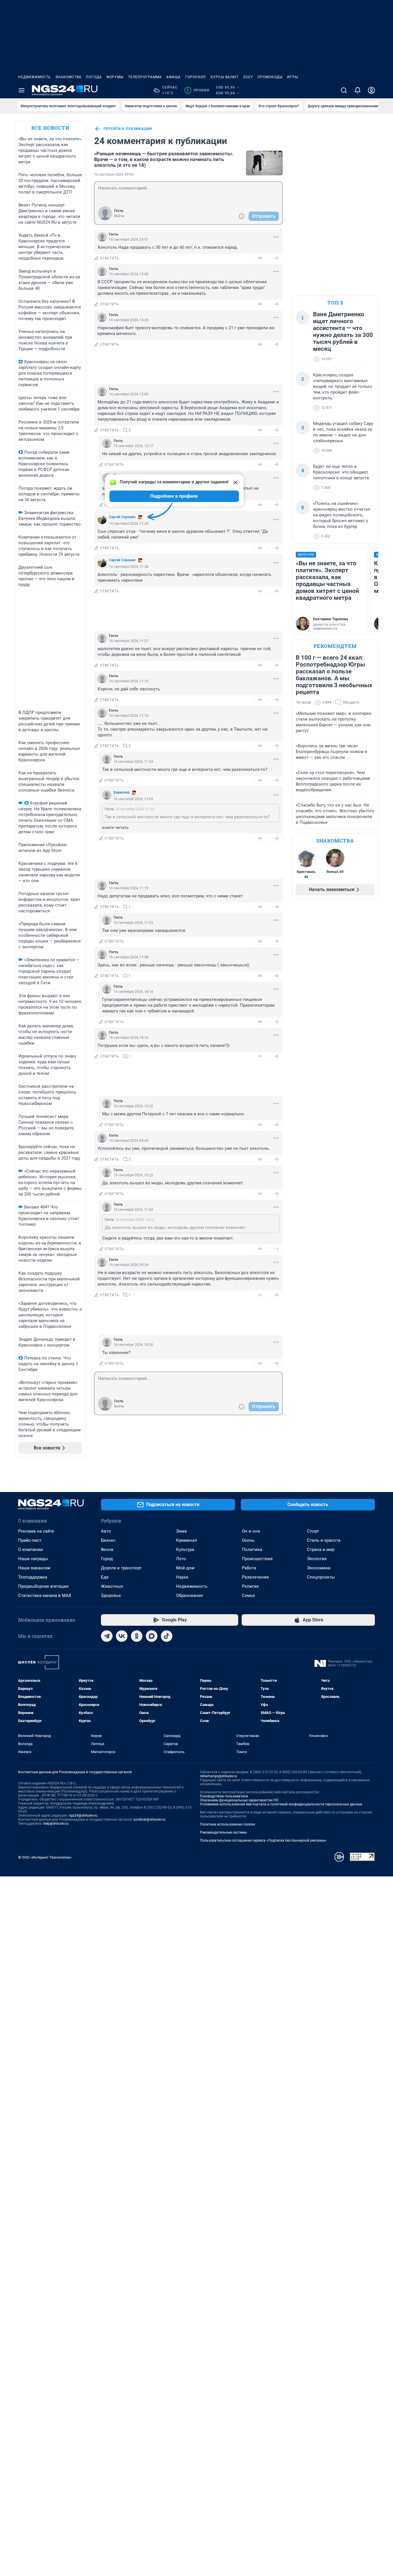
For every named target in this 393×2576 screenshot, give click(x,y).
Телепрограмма (145, 77)
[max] (152, 1636)
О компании (30, 1550)
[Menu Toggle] (22, 90)
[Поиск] (344, 90)
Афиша (173, 77)
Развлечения (255, 1577)
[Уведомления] (358, 90)
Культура (185, 1550)
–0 (276, 258)
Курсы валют (225, 77)
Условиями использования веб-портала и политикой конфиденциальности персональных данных (281, 1804)
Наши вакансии (34, 1568)
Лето (181, 1559)
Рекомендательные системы (223, 1832)
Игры (293, 77)
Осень (248, 1540)
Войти (119, 216)
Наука (182, 1577)
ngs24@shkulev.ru (83, 1815)
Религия (250, 1586)
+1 (260, 1056)
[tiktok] (167, 1636)
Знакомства (68, 77)
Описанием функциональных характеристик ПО (239, 1800)
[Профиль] (371, 90)
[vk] (122, 1636)
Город (107, 1559)
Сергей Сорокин (122, 517)
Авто (106, 1531)
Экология (317, 1559)
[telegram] (107, 1636)
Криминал (187, 1540)
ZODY (248, 77)
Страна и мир (321, 1550)
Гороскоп (196, 77)
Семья (248, 1596)
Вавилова (122, 792)
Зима (181, 1531)
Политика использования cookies (228, 1824)
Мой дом (185, 1568)
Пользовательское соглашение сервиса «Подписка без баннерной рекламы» (263, 1840)
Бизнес (108, 1540)
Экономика (319, 1568)
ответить (110, 258)
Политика (252, 1550)
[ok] (137, 1636)
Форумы (115, 77)
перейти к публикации (128, 129)
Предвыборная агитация (43, 1586)
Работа (249, 1568)
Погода (94, 77)
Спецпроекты (321, 1577)
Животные (112, 1586)
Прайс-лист (30, 1540)
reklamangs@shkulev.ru (219, 1776)
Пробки (198, 90)
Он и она (251, 1531)
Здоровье (111, 1596)
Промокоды (270, 77)
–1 (276, 1249)
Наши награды (33, 1559)
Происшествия (257, 1559)
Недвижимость (35, 77)
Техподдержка (33, 1577)
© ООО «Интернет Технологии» (45, 1857)
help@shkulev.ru (56, 1824)
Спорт (313, 1531)
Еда (105, 1577)
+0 (260, 258)
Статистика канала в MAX (45, 1596)
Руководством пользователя (224, 1796)
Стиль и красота (324, 1540)
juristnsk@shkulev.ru (149, 1820)
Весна (107, 1550)
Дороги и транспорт (121, 1568)
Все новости (50, 128)
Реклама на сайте (36, 1531)
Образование (190, 1596)
